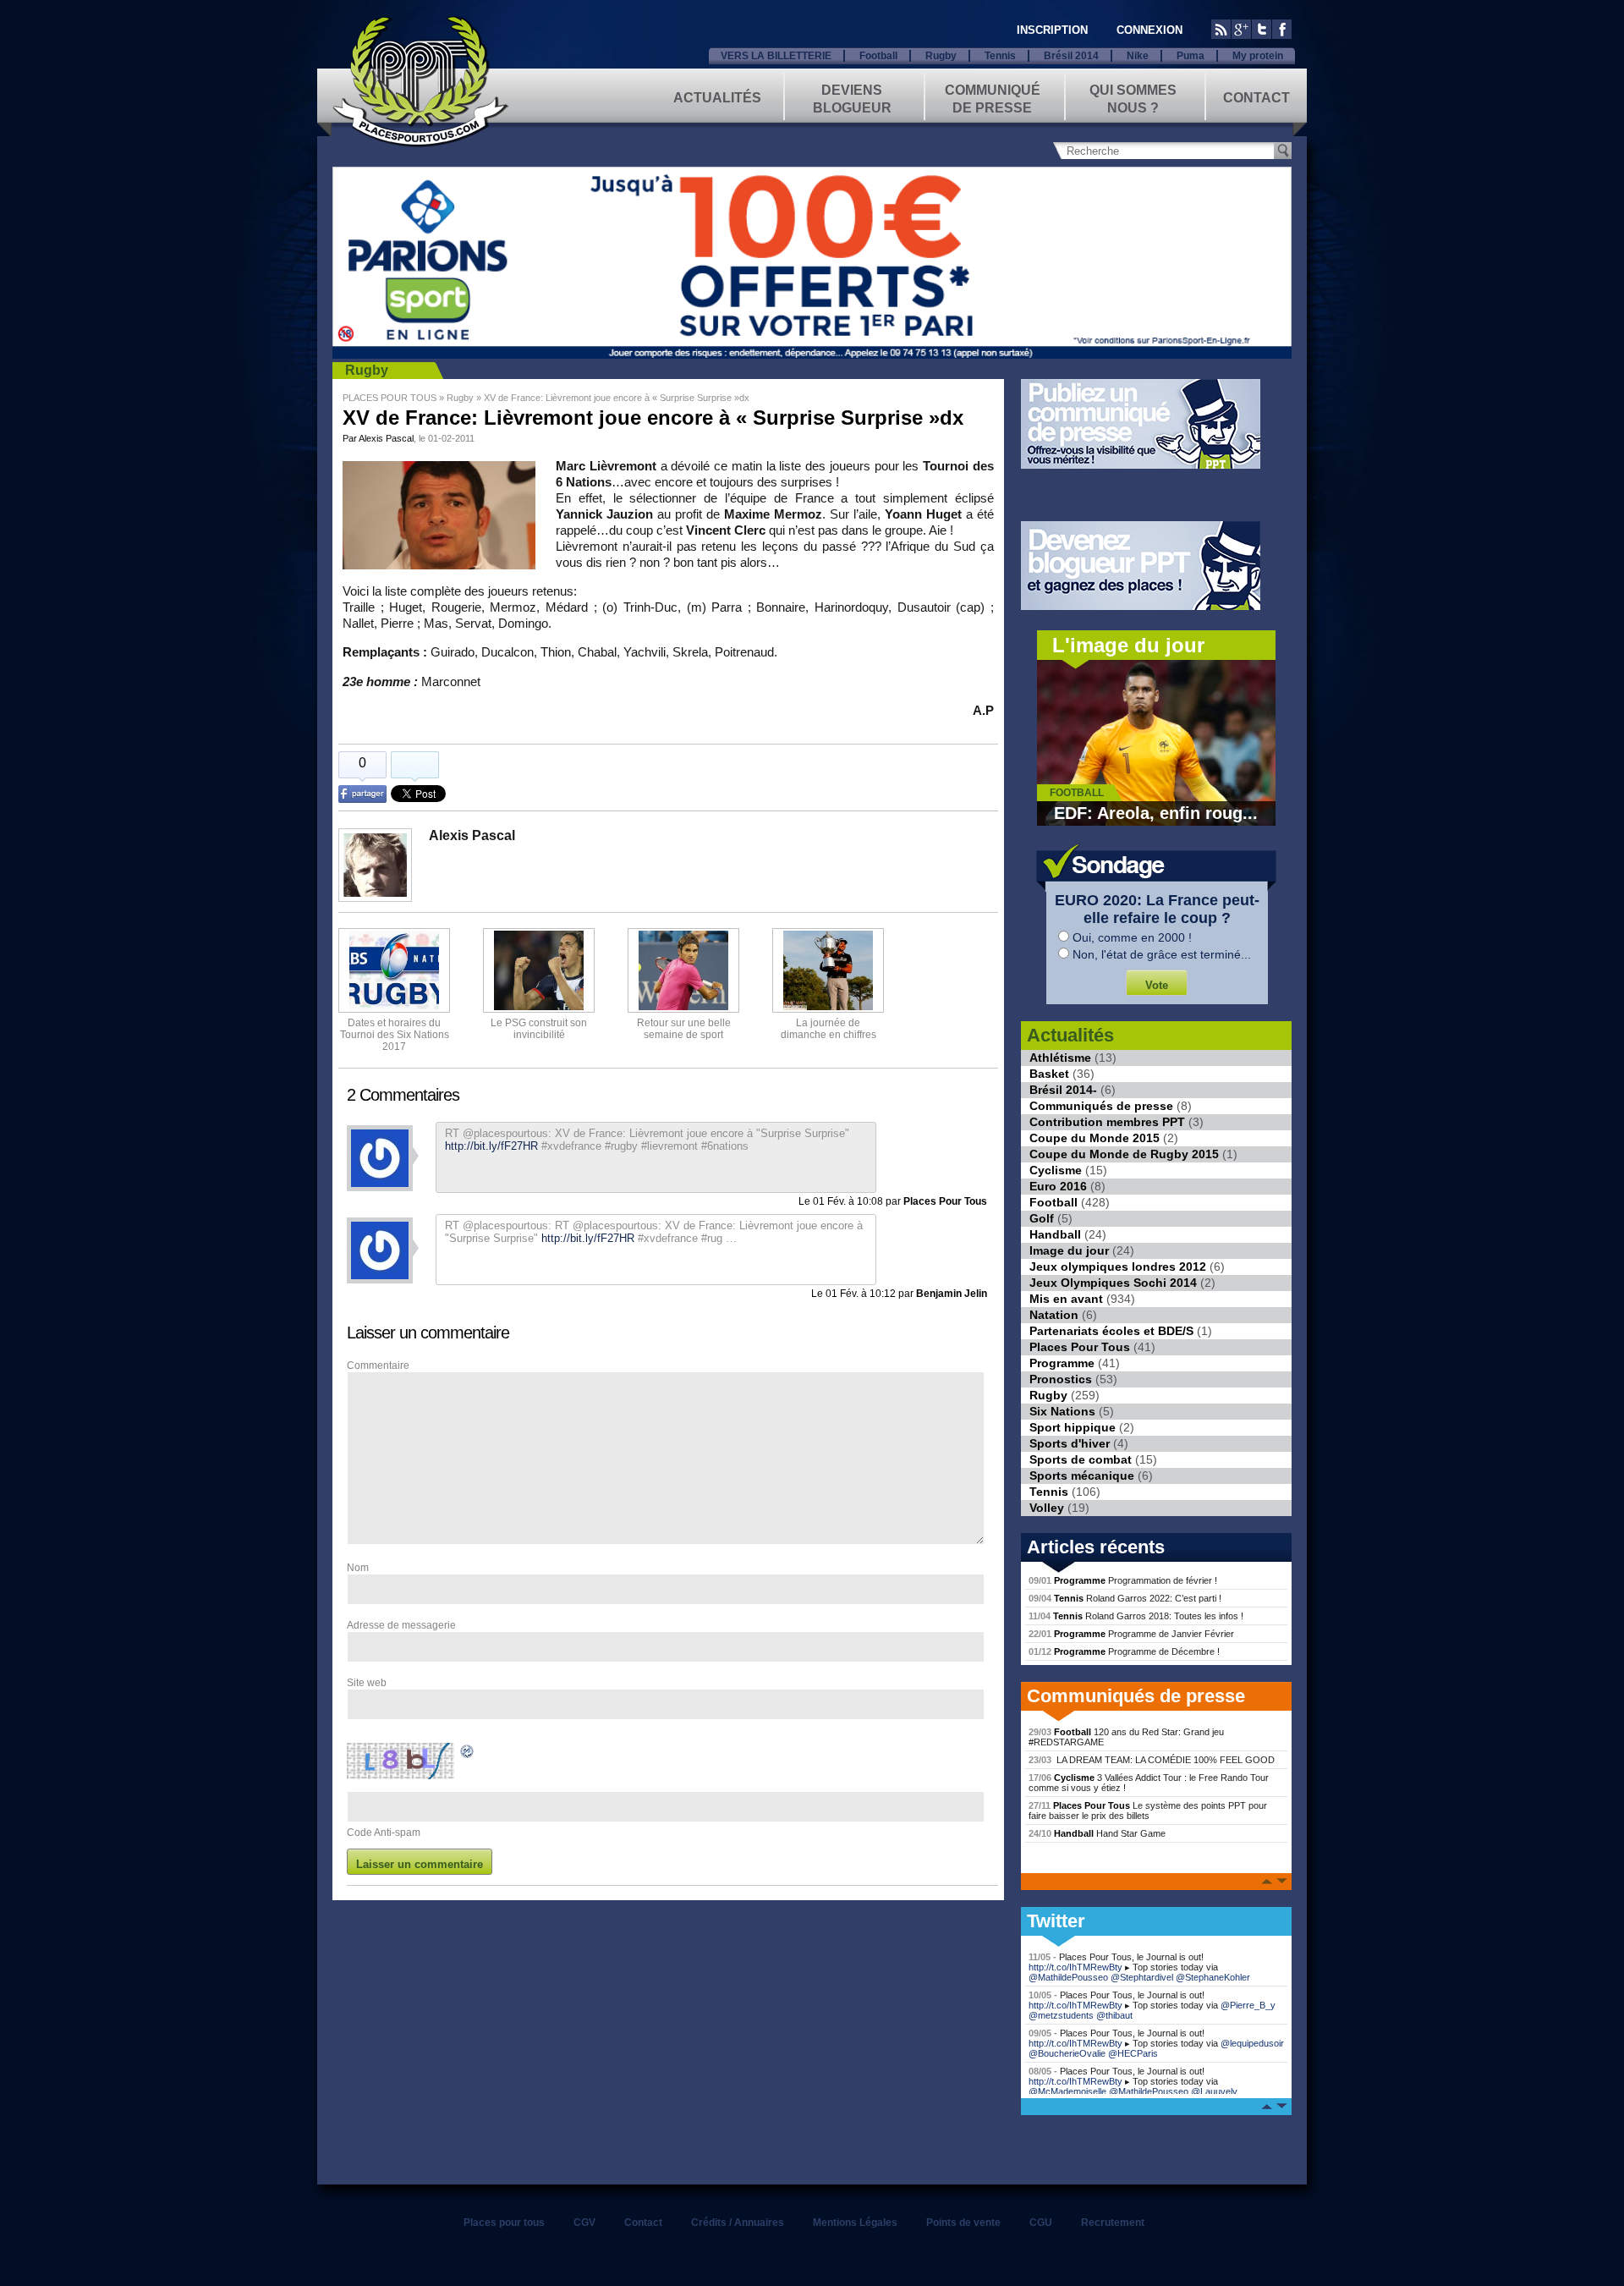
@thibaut (1114, 2015)
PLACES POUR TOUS (390, 398)
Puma (1191, 56)
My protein (1258, 56)
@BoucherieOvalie (1067, 2053)
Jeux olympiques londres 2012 (1118, 1267)
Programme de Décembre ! (1124, 1651)
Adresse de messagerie (401, 1625)
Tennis (1000, 56)
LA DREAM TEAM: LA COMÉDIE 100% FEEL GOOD (1152, 1760)
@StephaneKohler (1213, 1977)
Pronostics (1061, 1379)
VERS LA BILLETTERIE (776, 56)
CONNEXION (1149, 30)
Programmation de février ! (1123, 1580)
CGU (1041, 2223)
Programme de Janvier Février (1131, 1634)
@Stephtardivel (1142, 1977)
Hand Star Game (1097, 1833)
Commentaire (378, 1366)
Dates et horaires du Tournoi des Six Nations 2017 (395, 1035)
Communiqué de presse (993, 98)
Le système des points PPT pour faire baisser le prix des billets (1148, 1811)
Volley (1047, 1508)
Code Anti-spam (384, 1833)
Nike (1138, 56)
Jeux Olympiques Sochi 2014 (1113, 1283)
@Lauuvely (1214, 2091)
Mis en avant (1066, 1299)
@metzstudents (1061, 2015)
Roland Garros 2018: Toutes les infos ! (1136, 1616)
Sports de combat (1081, 1459)
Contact (1256, 98)
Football (878, 56)
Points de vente (963, 2223)
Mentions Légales (855, 2223)
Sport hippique (1073, 1427)
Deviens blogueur (852, 98)
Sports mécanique (1082, 1475)
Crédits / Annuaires (738, 2223)
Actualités (717, 98)
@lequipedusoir (1252, 2043)
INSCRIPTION (1052, 30)
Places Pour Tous (1080, 1347)
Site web (367, 1683)
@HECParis (1133, 2053)
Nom (358, 1568)
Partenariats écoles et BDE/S (1111, 1331)
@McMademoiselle (1067, 2091)
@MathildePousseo (1068, 1977)
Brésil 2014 (1071, 56)
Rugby (941, 56)
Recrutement (1113, 2223)
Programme (1062, 1363)
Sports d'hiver (1070, 1443)
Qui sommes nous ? (1133, 98)
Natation (1054, 1315)
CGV (584, 2223)
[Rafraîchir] (468, 1754)
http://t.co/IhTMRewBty (1075, 1967)
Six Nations (1062, 1411)
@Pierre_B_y (1248, 2005)
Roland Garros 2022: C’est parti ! (1125, 1598)
